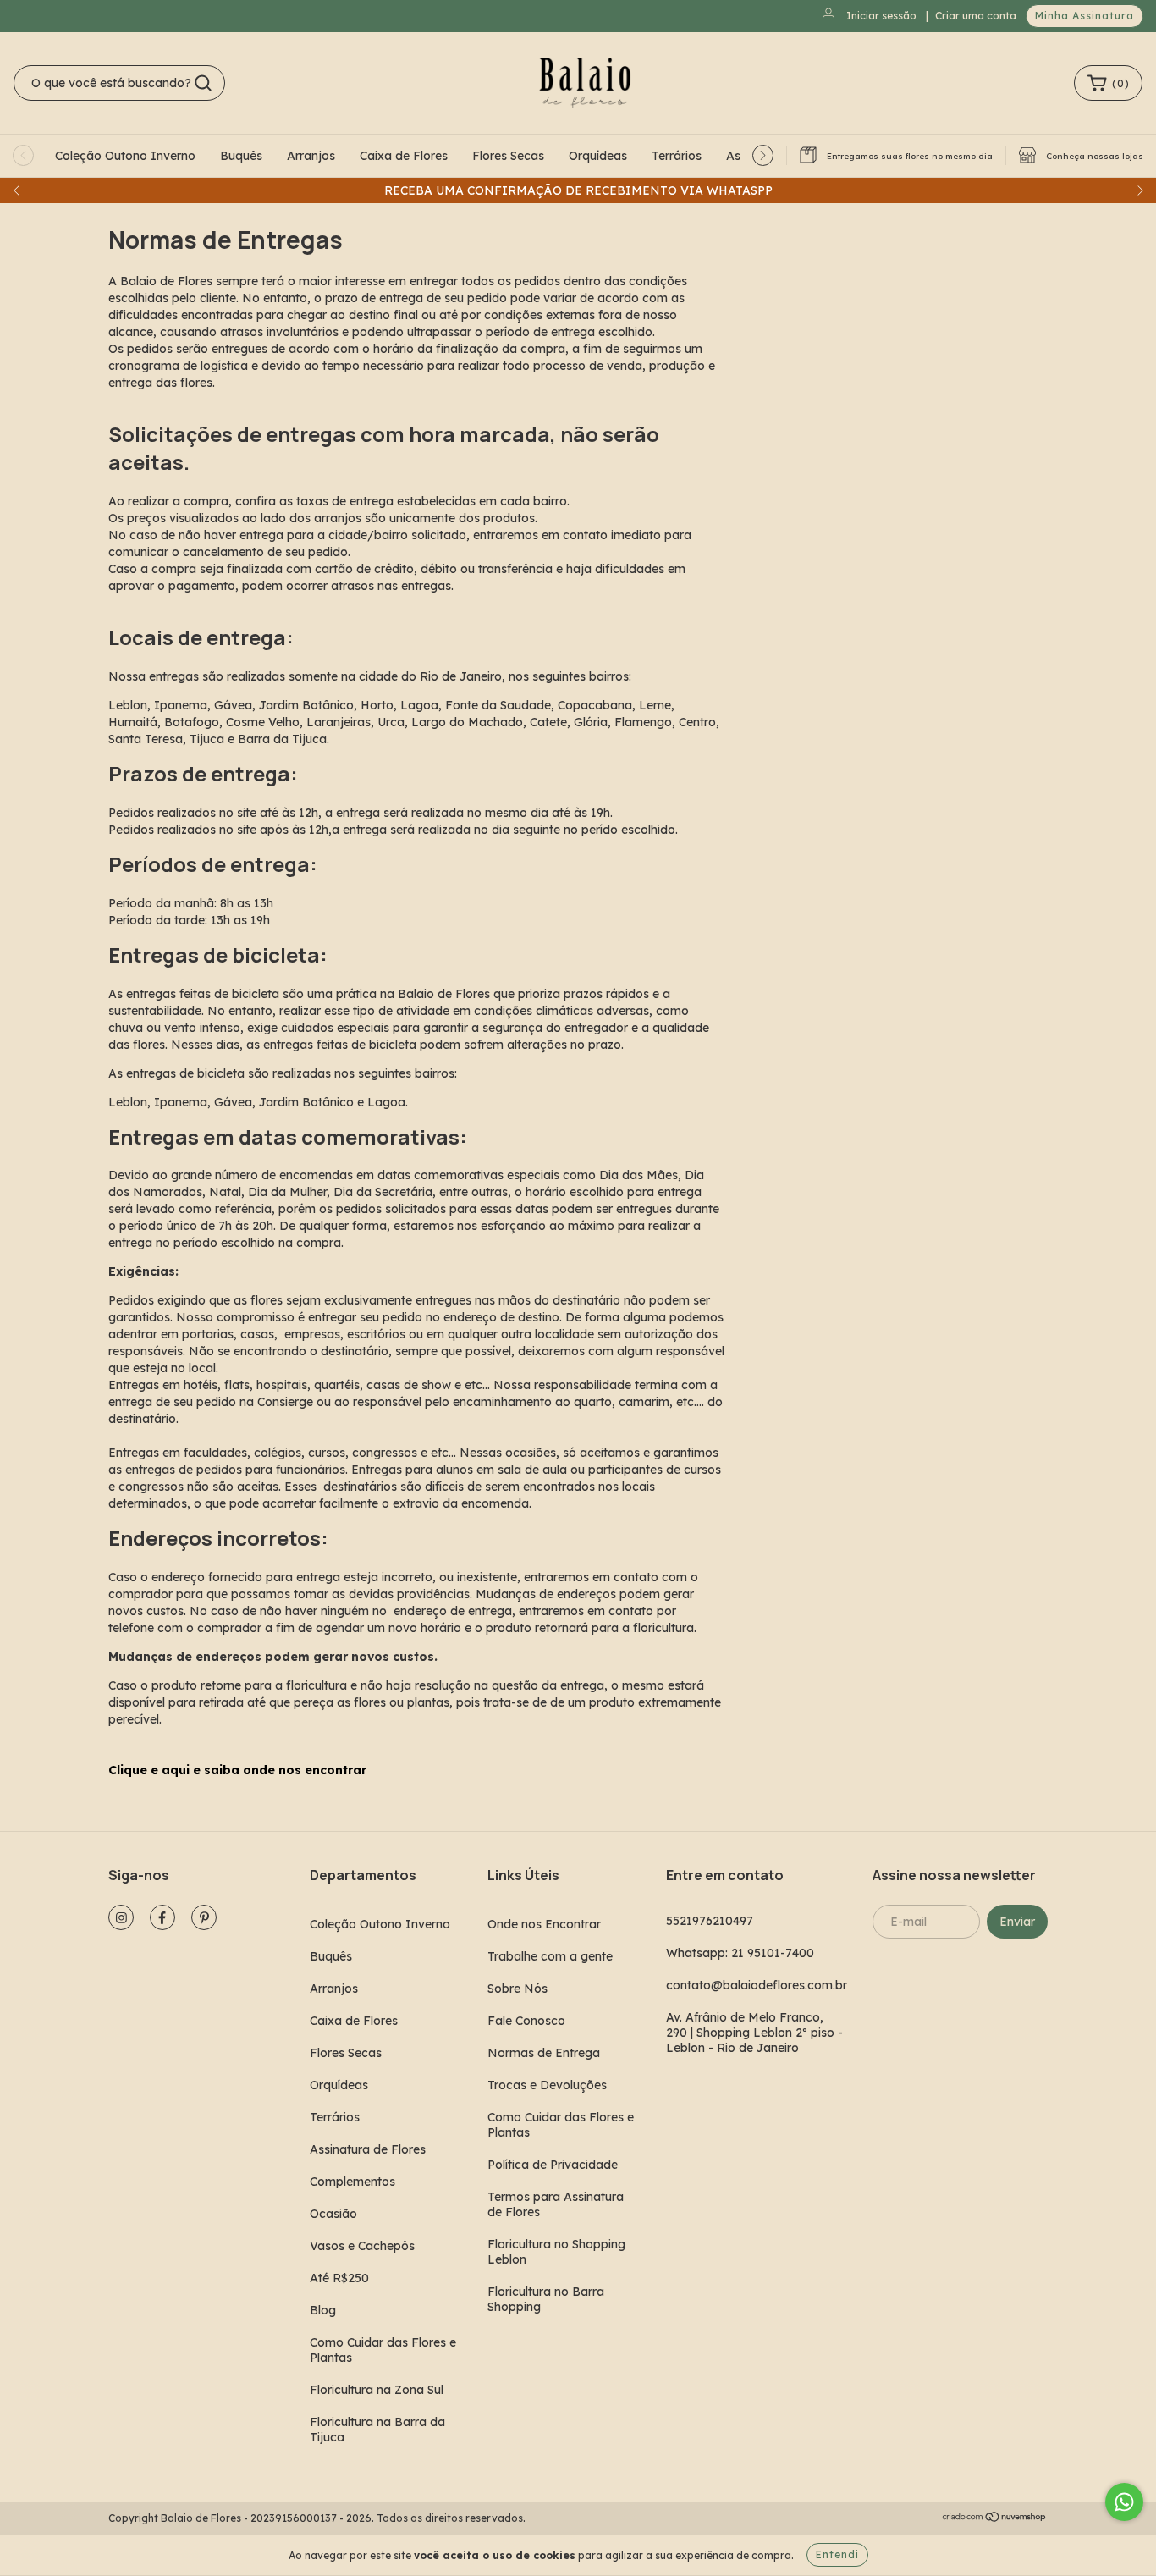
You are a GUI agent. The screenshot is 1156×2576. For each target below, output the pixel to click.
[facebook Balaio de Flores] (162, 1917)
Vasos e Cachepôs (362, 2246)
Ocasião (333, 2214)
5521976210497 (710, 1921)
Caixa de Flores (404, 156)
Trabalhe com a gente (550, 1956)
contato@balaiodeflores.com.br (757, 1985)
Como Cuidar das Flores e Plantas (383, 2350)
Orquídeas (598, 156)
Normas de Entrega (544, 2053)
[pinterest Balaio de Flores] (204, 1917)
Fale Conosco (526, 2021)
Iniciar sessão (881, 16)
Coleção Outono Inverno (125, 156)
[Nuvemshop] (995, 2519)
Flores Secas (508, 156)
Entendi (837, 2554)
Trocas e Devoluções (547, 2085)
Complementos (352, 2182)
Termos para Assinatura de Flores (556, 2204)
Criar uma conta (976, 16)
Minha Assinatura (1084, 16)
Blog (323, 2310)
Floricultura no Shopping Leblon (556, 2252)
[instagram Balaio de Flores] (121, 1917)
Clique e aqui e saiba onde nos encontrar (237, 1770)
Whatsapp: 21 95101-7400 (740, 1953)
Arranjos (311, 156)
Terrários (677, 156)
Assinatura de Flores (368, 2149)
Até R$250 (339, 2278)
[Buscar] (203, 83)
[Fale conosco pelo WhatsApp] (1124, 2502)
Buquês (241, 156)
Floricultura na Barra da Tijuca (377, 2430)
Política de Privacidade (553, 2165)
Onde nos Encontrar (544, 1924)
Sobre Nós (517, 1989)
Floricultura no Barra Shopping (546, 2299)
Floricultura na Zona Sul (377, 2390)
